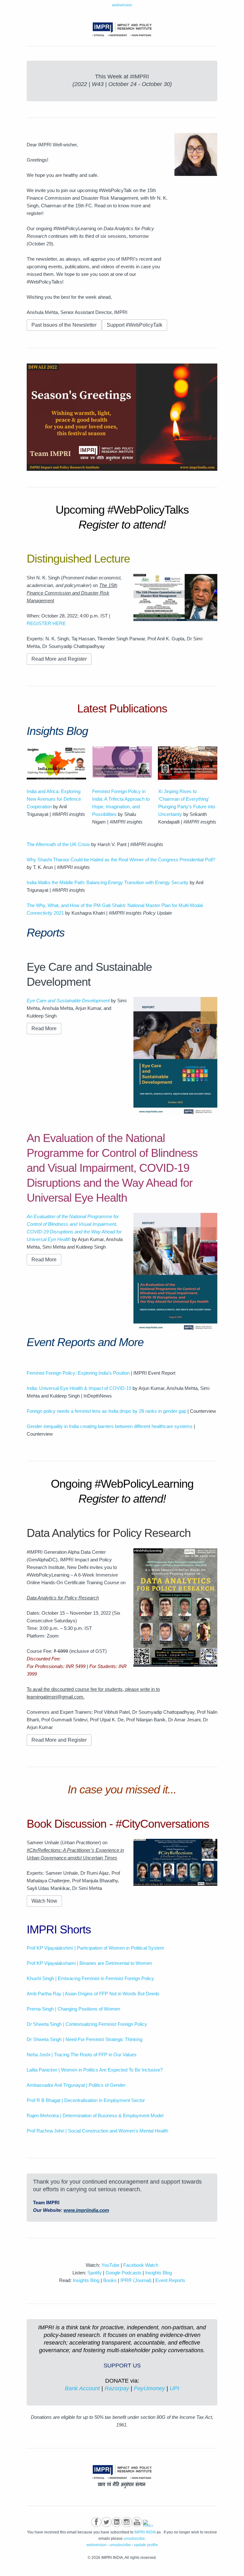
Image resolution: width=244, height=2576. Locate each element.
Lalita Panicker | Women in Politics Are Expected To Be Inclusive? (95, 2070)
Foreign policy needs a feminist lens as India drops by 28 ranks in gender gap (106, 1411)
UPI (174, 2388)
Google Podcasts (123, 2273)
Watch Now (44, 1901)
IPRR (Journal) (136, 2280)
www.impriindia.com (86, 2210)
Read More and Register (59, 659)
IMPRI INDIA (145, 2532)
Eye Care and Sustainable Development (68, 1001)
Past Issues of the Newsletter (64, 325)
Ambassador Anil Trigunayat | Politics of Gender (76, 2085)
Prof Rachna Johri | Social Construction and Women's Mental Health (97, 2131)
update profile (146, 2545)
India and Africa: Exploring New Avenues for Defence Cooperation (54, 799)
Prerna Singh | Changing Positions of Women (73, 2009)
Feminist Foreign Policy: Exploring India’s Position (78, 1373)
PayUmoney (150, 2388)
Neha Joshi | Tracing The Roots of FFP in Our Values (82, 2055)
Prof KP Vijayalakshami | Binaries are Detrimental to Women (89, 1963)
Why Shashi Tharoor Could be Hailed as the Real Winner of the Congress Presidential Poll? (121, 860)
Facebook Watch (141, 2265)
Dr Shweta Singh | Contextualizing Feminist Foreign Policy (87, 2024)
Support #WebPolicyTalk (135, 325)
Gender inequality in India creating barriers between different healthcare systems (110, 1426)
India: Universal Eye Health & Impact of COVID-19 (79, 1388)
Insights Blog (159, 2273)
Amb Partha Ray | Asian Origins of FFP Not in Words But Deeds (93, 1994)
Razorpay (117, 2388)
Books (110, 2280)
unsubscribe (134, 2539)
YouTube (110, 2265)
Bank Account (82, 2388)
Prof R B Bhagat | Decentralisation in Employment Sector (86, 2100)
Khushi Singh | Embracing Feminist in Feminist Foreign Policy (90, 1978)
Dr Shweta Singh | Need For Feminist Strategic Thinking (85, 2039)
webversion (122, 5)
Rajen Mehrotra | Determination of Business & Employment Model (95, 2116)
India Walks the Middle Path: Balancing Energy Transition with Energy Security (108, 882)
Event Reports (170, 2280)
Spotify (95, 2273)
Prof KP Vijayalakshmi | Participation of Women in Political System (95, 1948)
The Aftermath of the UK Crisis (58, 844)
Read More (44, 1028)
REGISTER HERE (46, 623)
